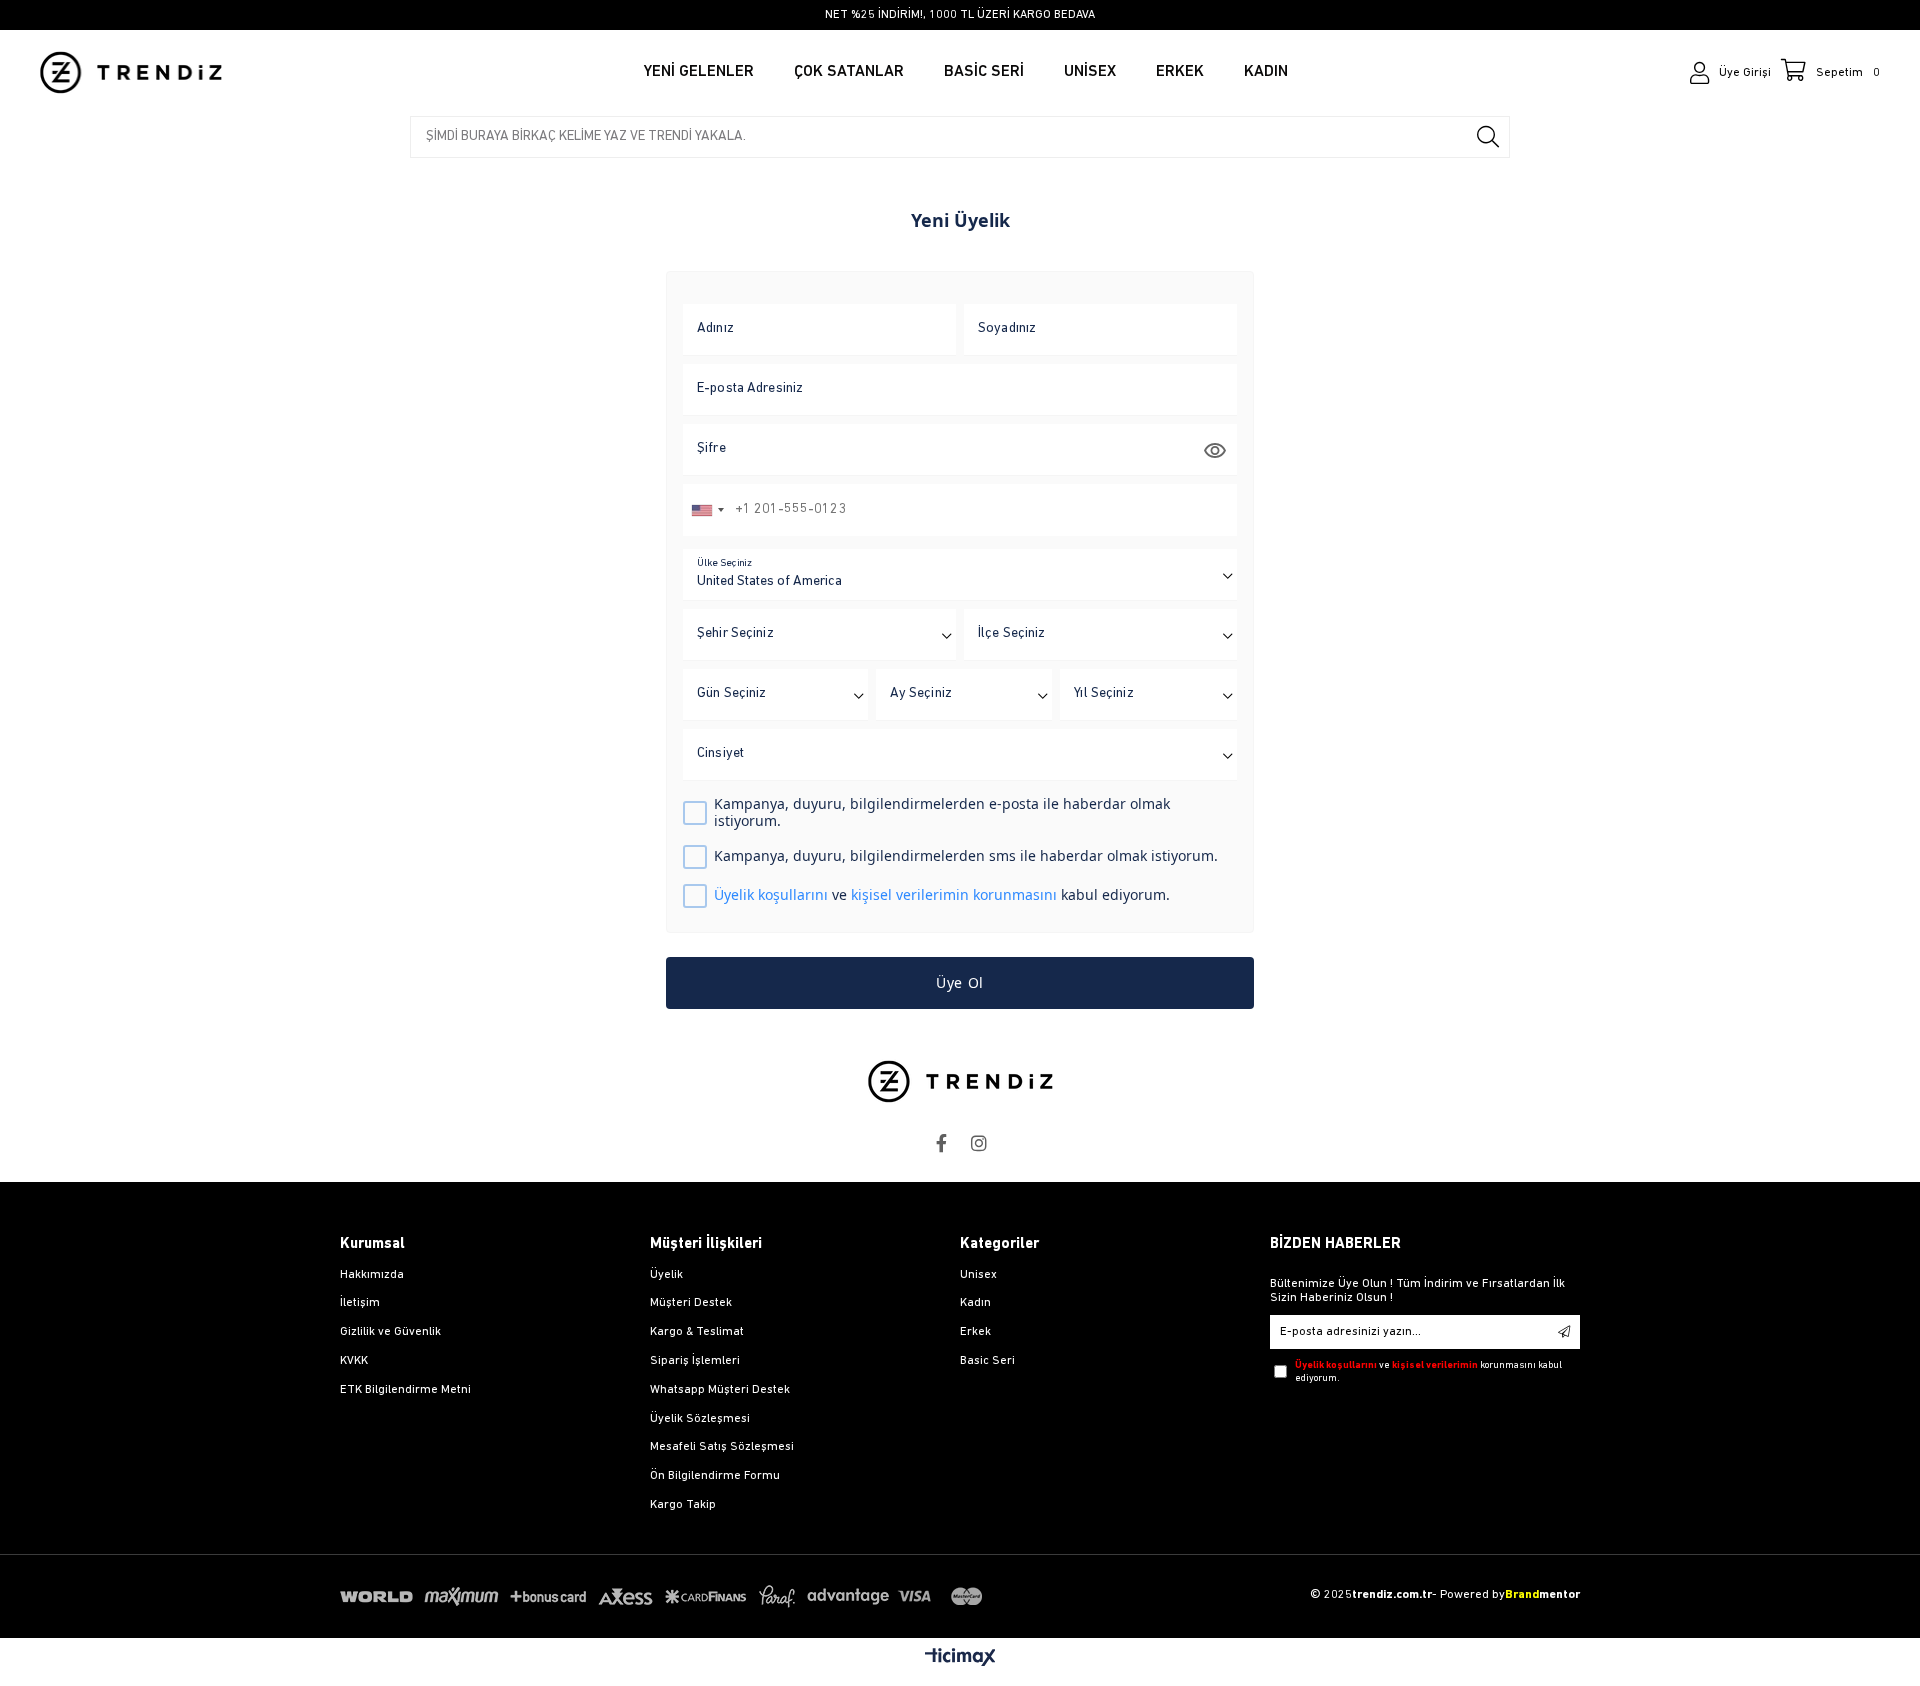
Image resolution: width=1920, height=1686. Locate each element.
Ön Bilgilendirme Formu (715, 1476)
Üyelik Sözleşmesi (700, 1419)
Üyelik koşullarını (771, 894)
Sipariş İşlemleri (695, 1361)
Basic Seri (987, 1361)
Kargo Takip (683, 1505)
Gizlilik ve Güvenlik (390, 1332)
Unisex (978, 1275)
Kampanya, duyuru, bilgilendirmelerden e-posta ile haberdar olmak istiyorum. (942, 813)
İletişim (360, 1303)
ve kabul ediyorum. (942, 895)
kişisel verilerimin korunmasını (954, 894)
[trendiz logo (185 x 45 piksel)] (960, 1081)
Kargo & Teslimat (697, 1332)
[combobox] (707, 510)
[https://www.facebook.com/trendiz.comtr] (941, 1143)
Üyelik (666, 1275)
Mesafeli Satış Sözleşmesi (722, 1447)
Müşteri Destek (691, 1303)
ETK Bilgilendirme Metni (405, 1390)
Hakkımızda (372, 1275)
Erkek (975, 1332)
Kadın (975, 1303)
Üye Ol (960, 982)
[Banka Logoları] (665, 1596)
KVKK (354, 1361)
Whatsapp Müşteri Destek (720, 1390)
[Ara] (1488, 137)
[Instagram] (979, 1143)
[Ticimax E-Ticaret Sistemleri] (960, 1659)
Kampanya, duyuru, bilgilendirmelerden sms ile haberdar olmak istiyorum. (966, 856)
